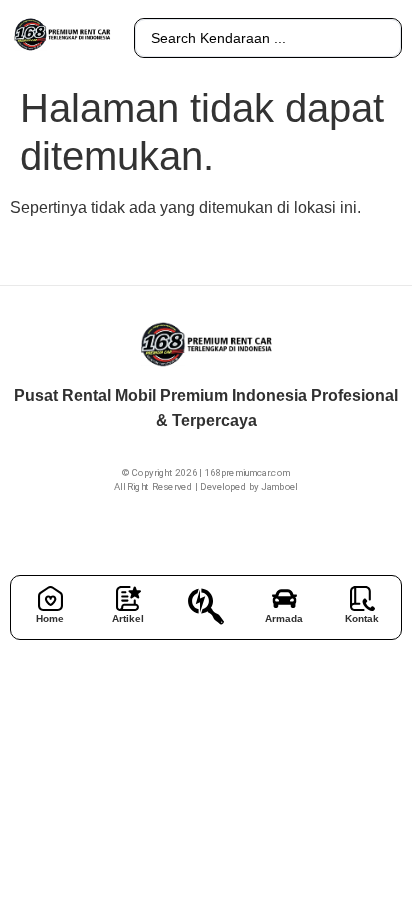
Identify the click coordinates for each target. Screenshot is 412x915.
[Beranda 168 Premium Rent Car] (50, 598)
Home (50, 618)
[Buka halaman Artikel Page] (128, 598)
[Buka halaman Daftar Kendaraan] (284, 598)
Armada (284, 618)
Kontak (362, 618)
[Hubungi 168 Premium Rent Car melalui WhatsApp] (362, 598)
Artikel (128, 618)
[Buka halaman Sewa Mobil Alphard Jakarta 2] (206, 606)
